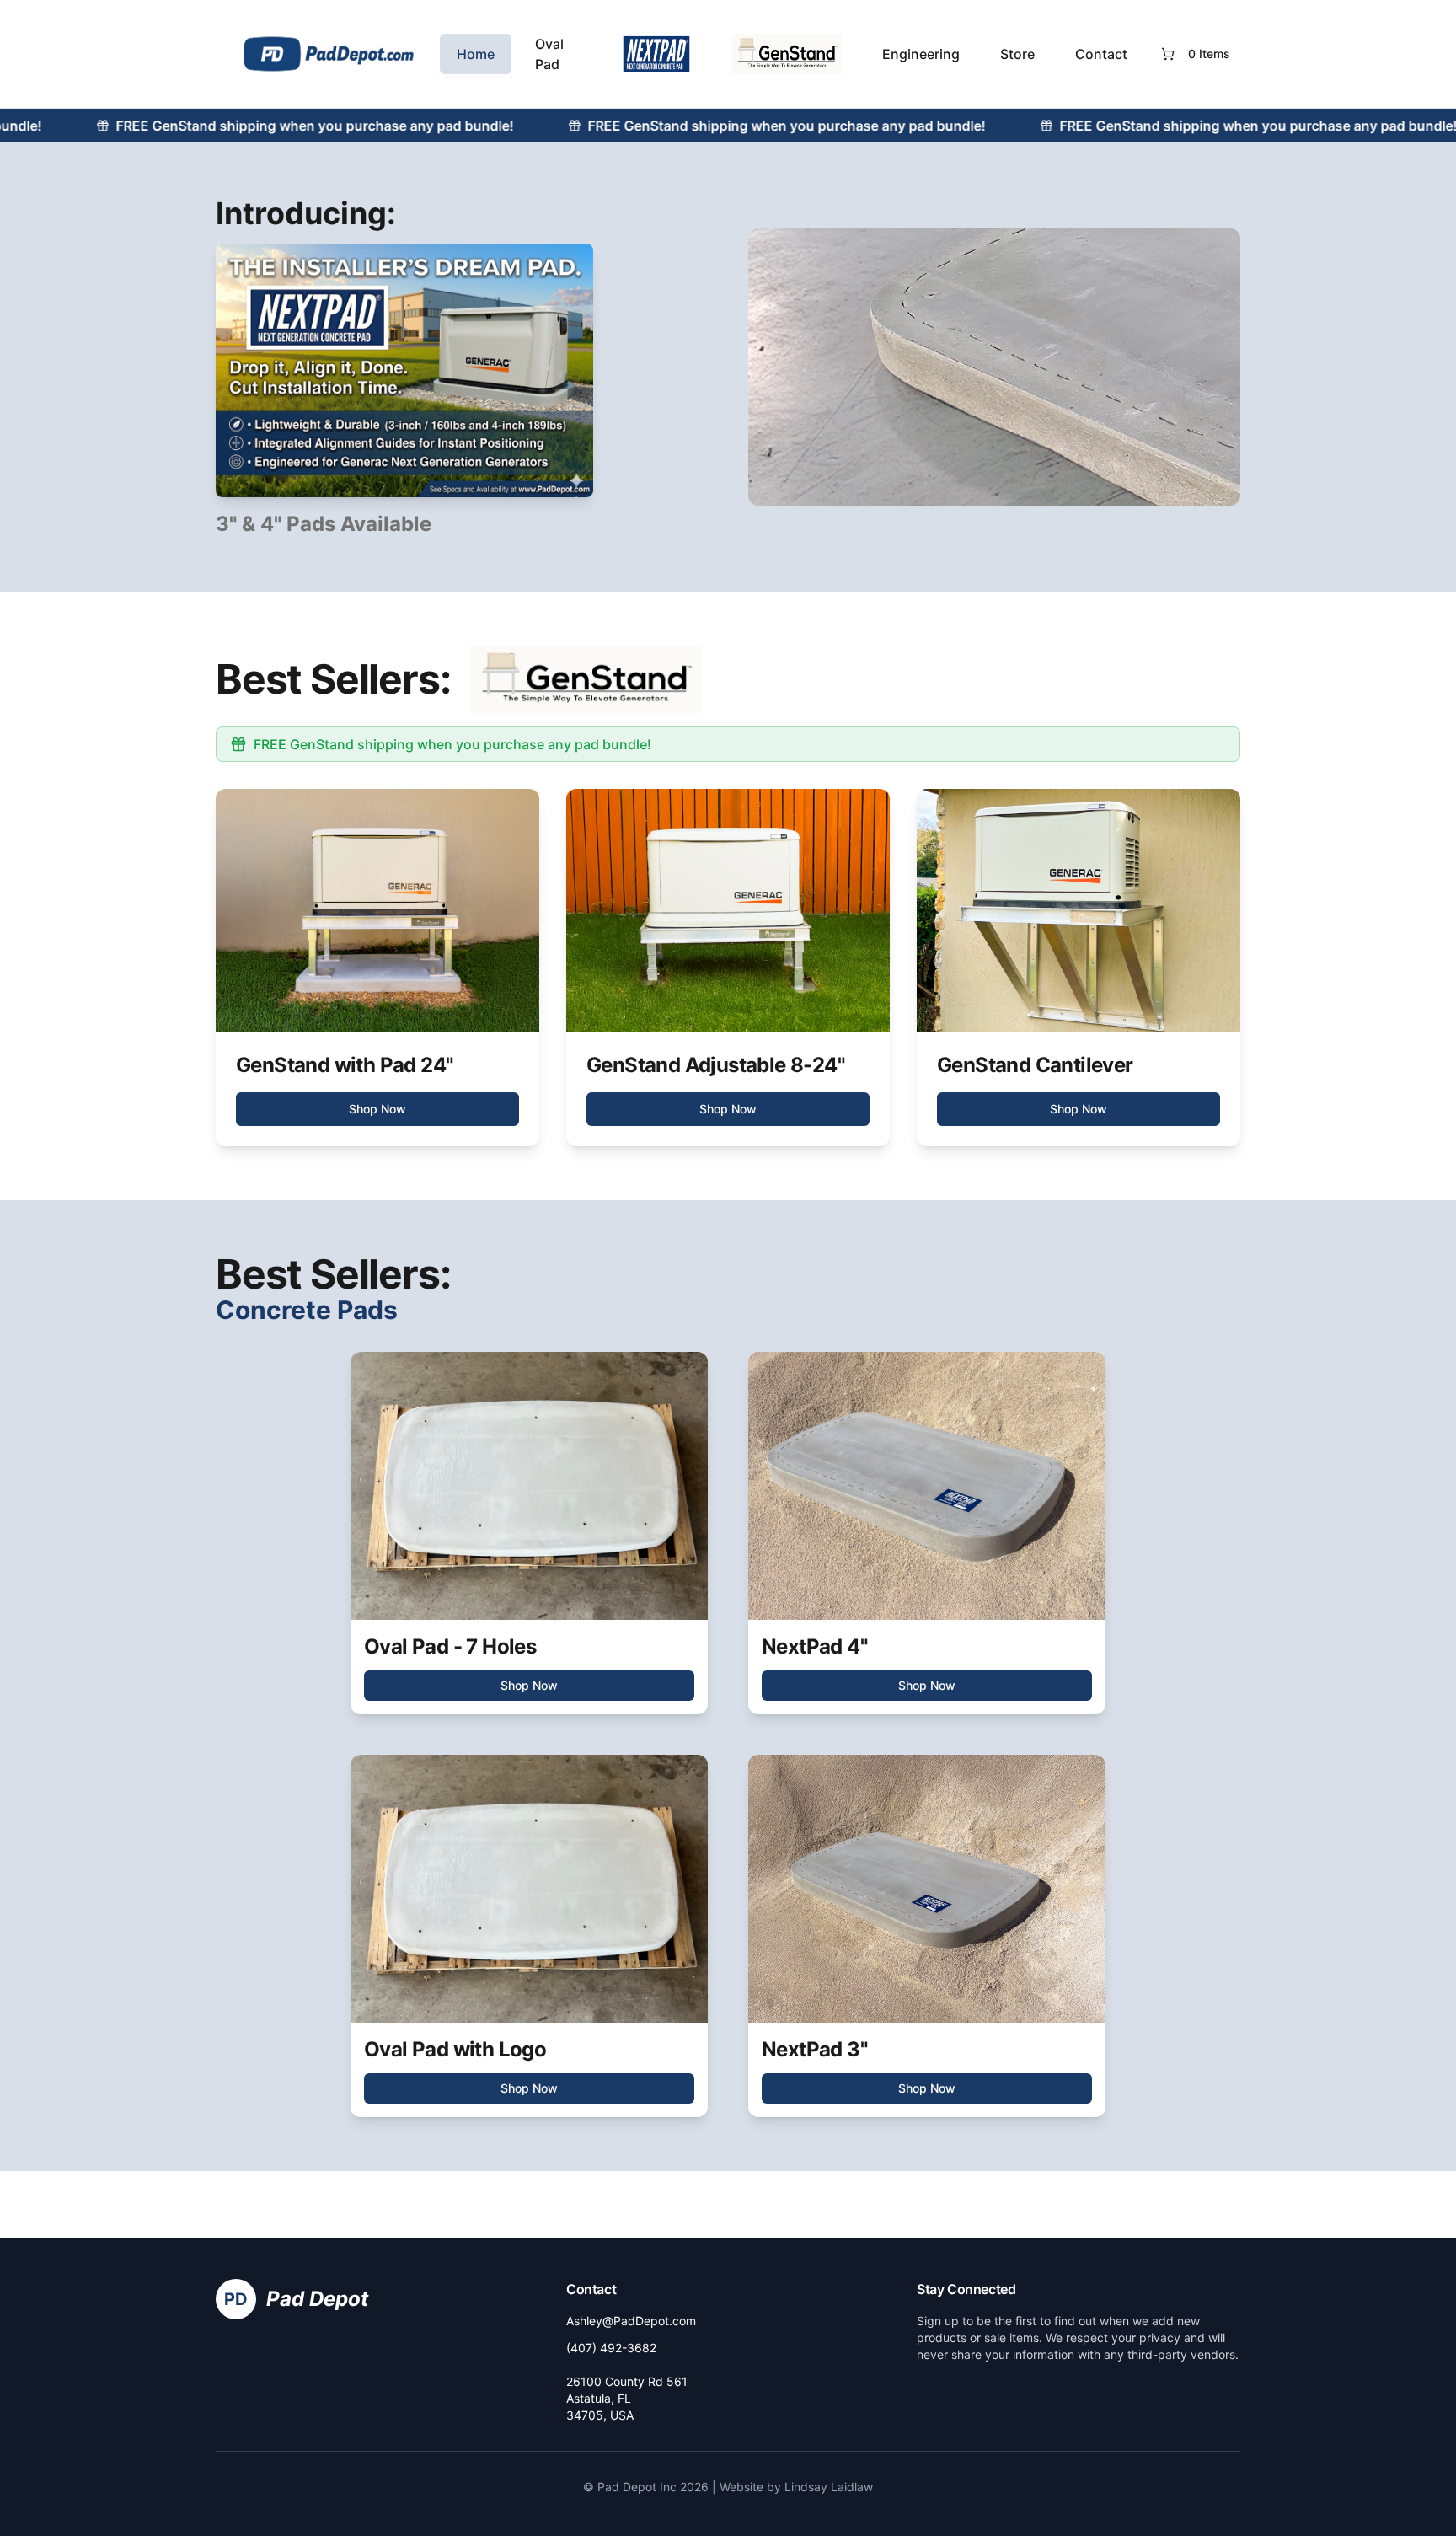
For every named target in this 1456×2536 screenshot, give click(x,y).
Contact (1101, 54)
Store (1017, 54)
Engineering (921, 54)
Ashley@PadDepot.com (631, 2321)
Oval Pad (549, 54)
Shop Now (377, 1109)
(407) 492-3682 (611, 2348)
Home (476, 54)
